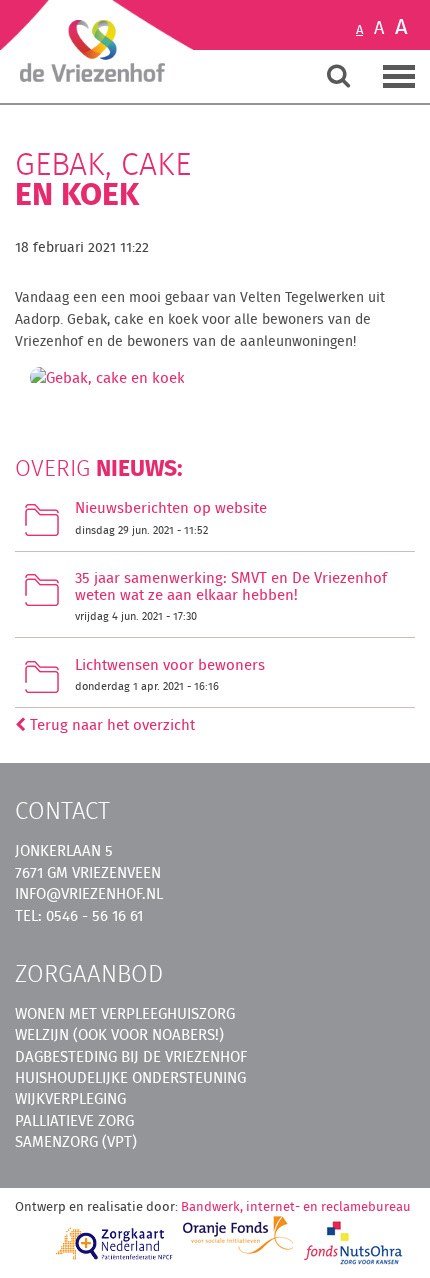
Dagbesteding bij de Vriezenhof (131, 1056)
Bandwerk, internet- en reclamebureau (296, 1206)
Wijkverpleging (70, 1098)
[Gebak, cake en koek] (107, 383)
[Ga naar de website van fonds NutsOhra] (354, 1242)
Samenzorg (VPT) (76, 1141)
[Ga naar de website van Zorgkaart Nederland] (115, 1243)
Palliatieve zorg (74, 1120)
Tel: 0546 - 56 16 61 (79, 915)
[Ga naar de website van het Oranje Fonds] (238, 1235)
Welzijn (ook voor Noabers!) (119, 1034)
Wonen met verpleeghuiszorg (125, 1013)
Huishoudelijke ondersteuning (130, 1077)
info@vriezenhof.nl (89, 893)
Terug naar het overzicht (110, 724)
